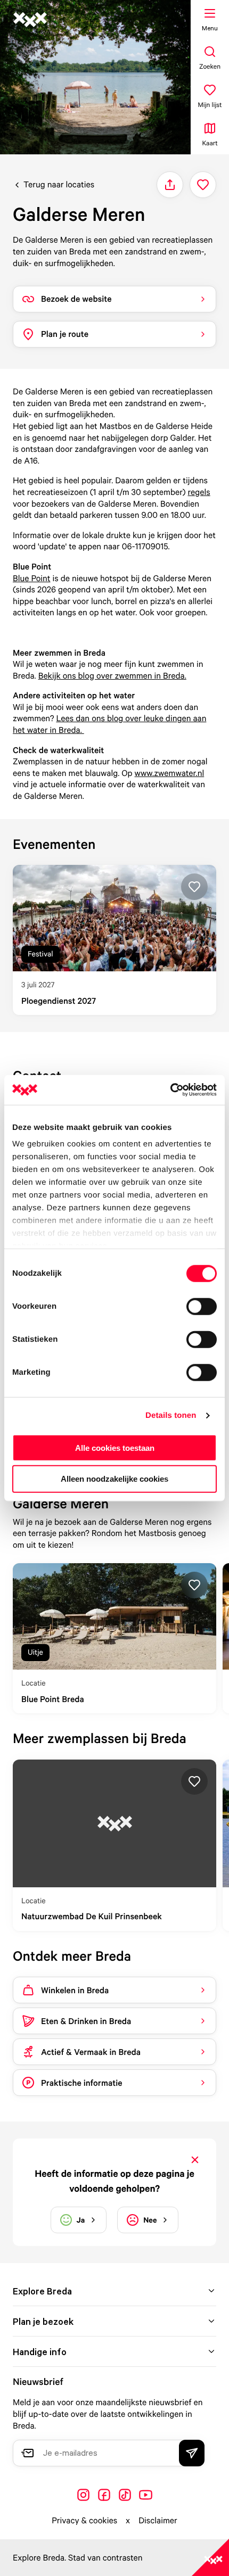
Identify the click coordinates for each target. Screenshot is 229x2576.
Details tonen (171, 1415)
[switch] (202, 1306)
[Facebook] (104, 2495)
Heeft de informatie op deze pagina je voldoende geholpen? (114, 2181)
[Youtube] (146, 2495)
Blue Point (32, 578)
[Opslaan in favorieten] (203, 185)
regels (199, 492)
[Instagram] (83, 2495)
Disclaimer (158, 2520)
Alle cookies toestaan (115, 1447)
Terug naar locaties (59, 184)
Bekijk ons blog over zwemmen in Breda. (112, 675)
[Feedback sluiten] (195, 2160)
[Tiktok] (125, 2495)
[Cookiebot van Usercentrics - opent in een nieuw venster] (170, 1090)
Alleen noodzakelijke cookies (114, 1479)
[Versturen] (192, 2453)
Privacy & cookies (84, 2520)
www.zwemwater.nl (170, 773)
